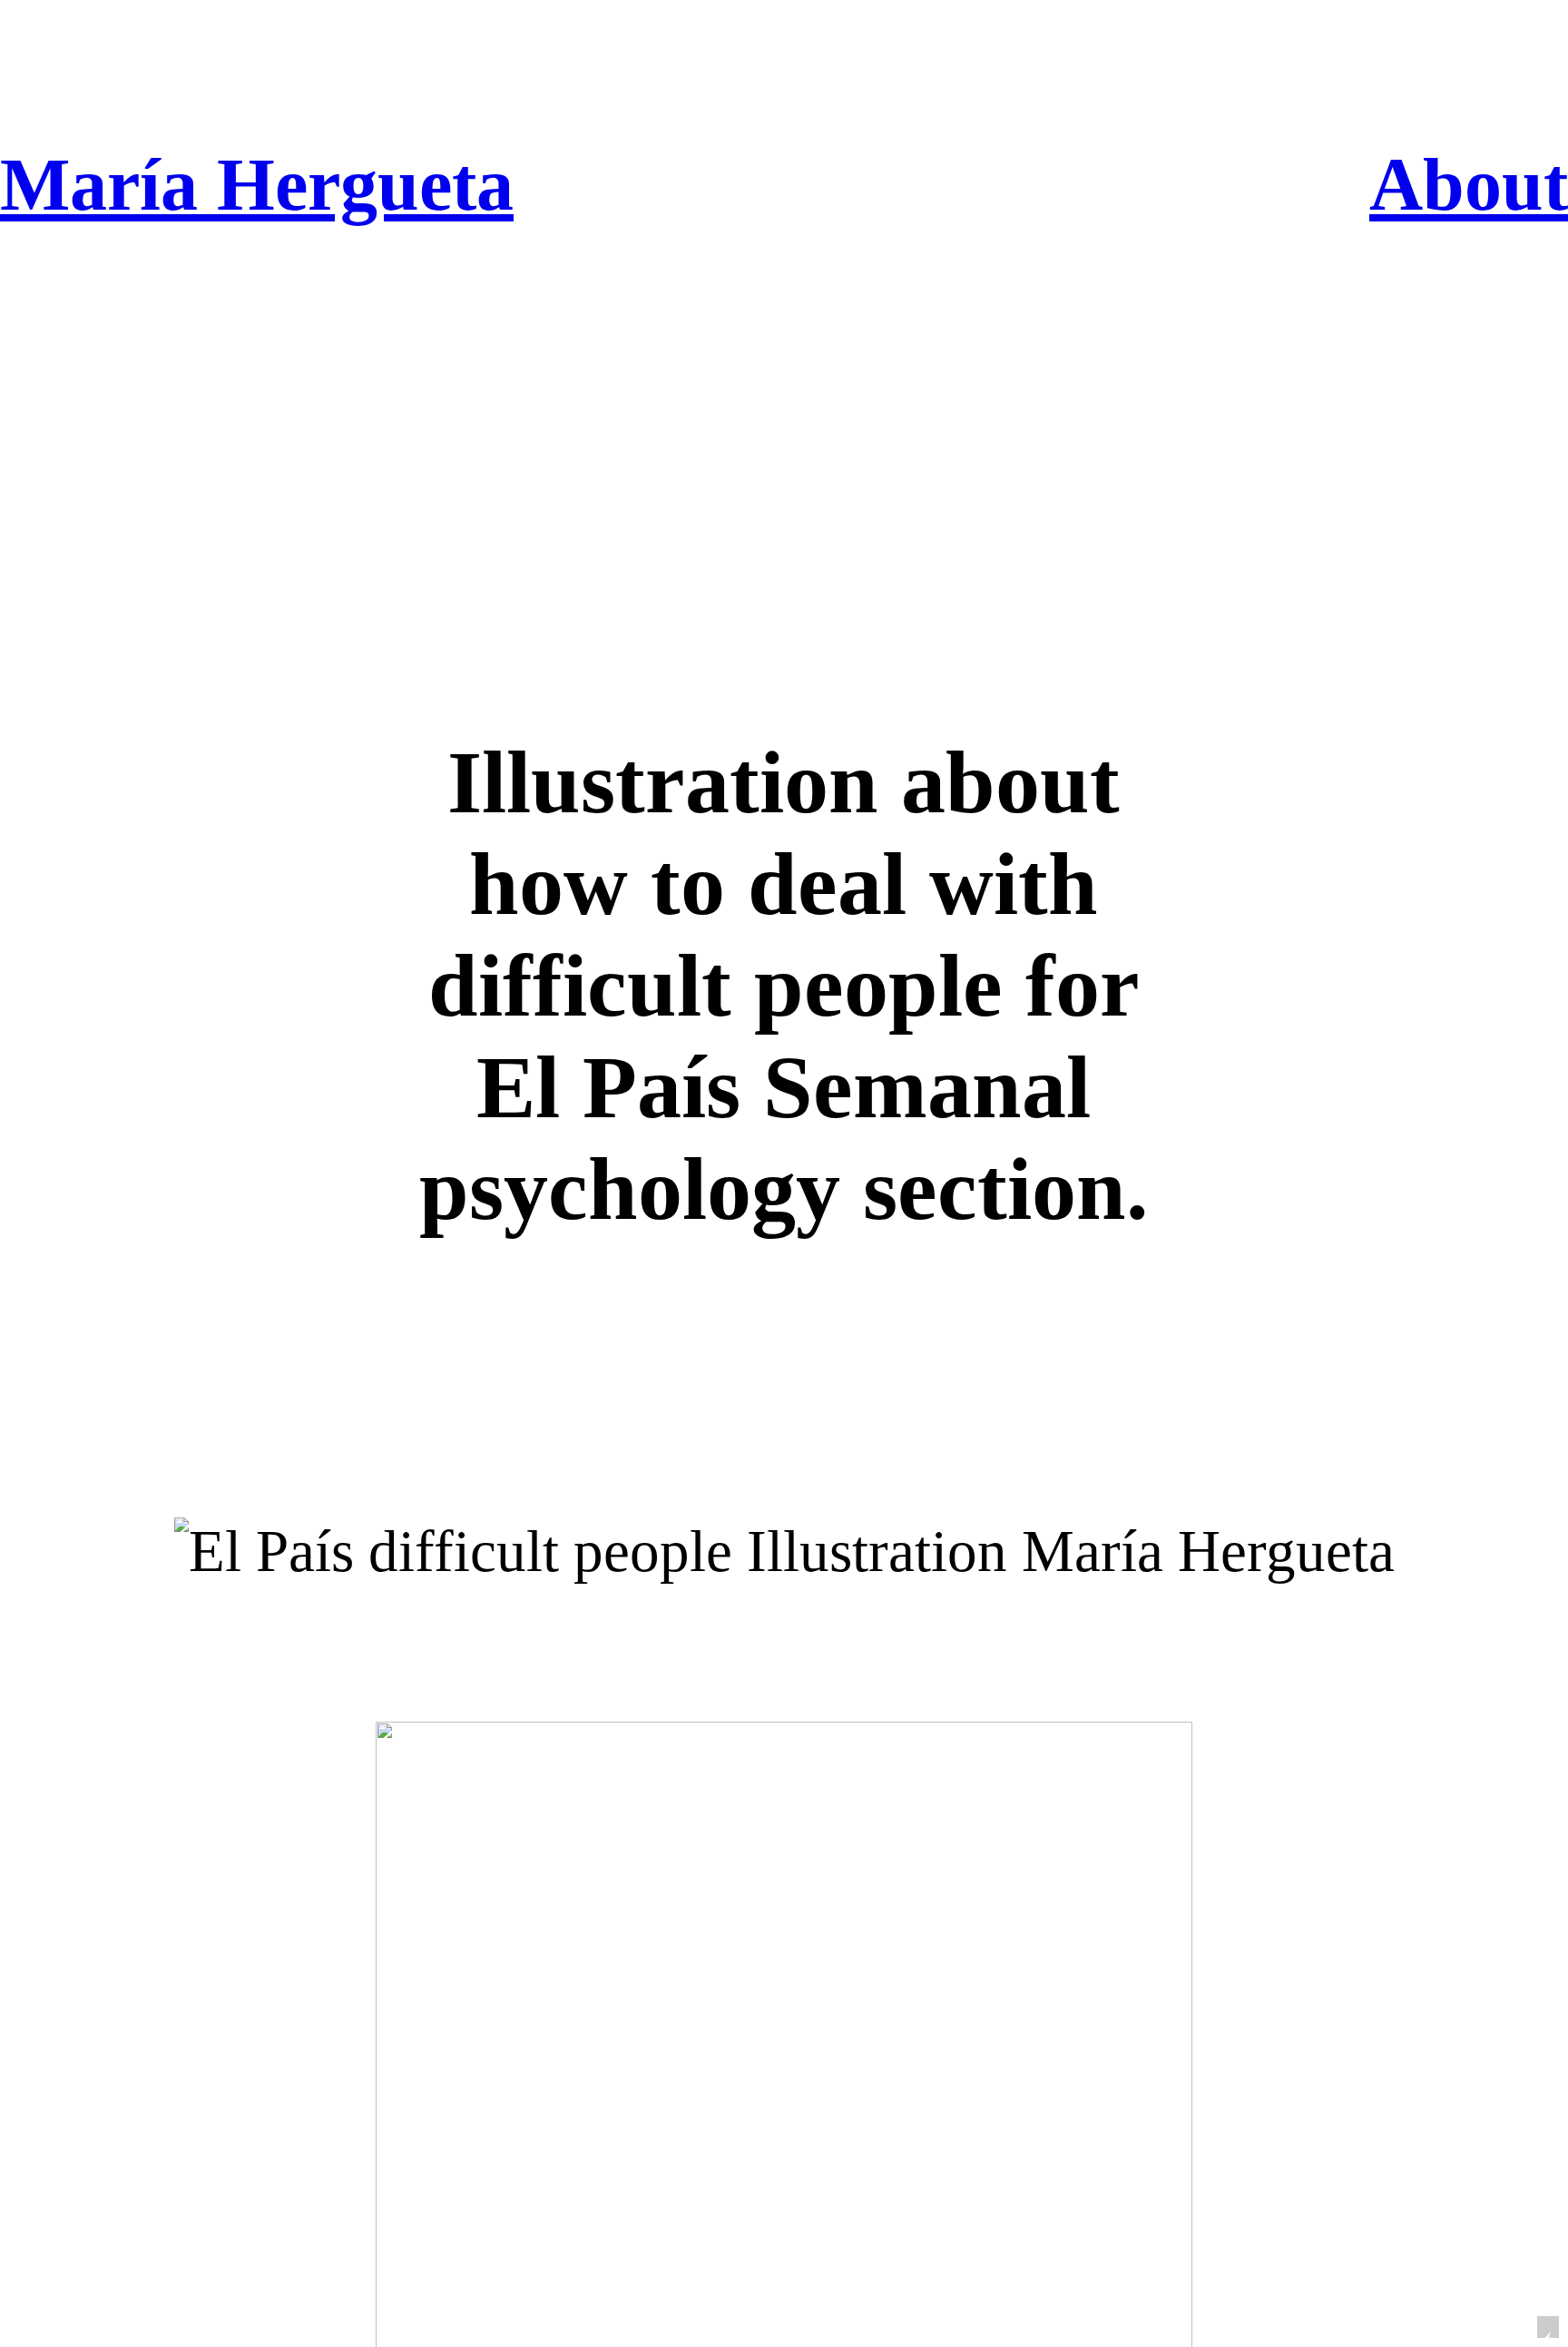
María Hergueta (257, 185)
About (1469, 185)
